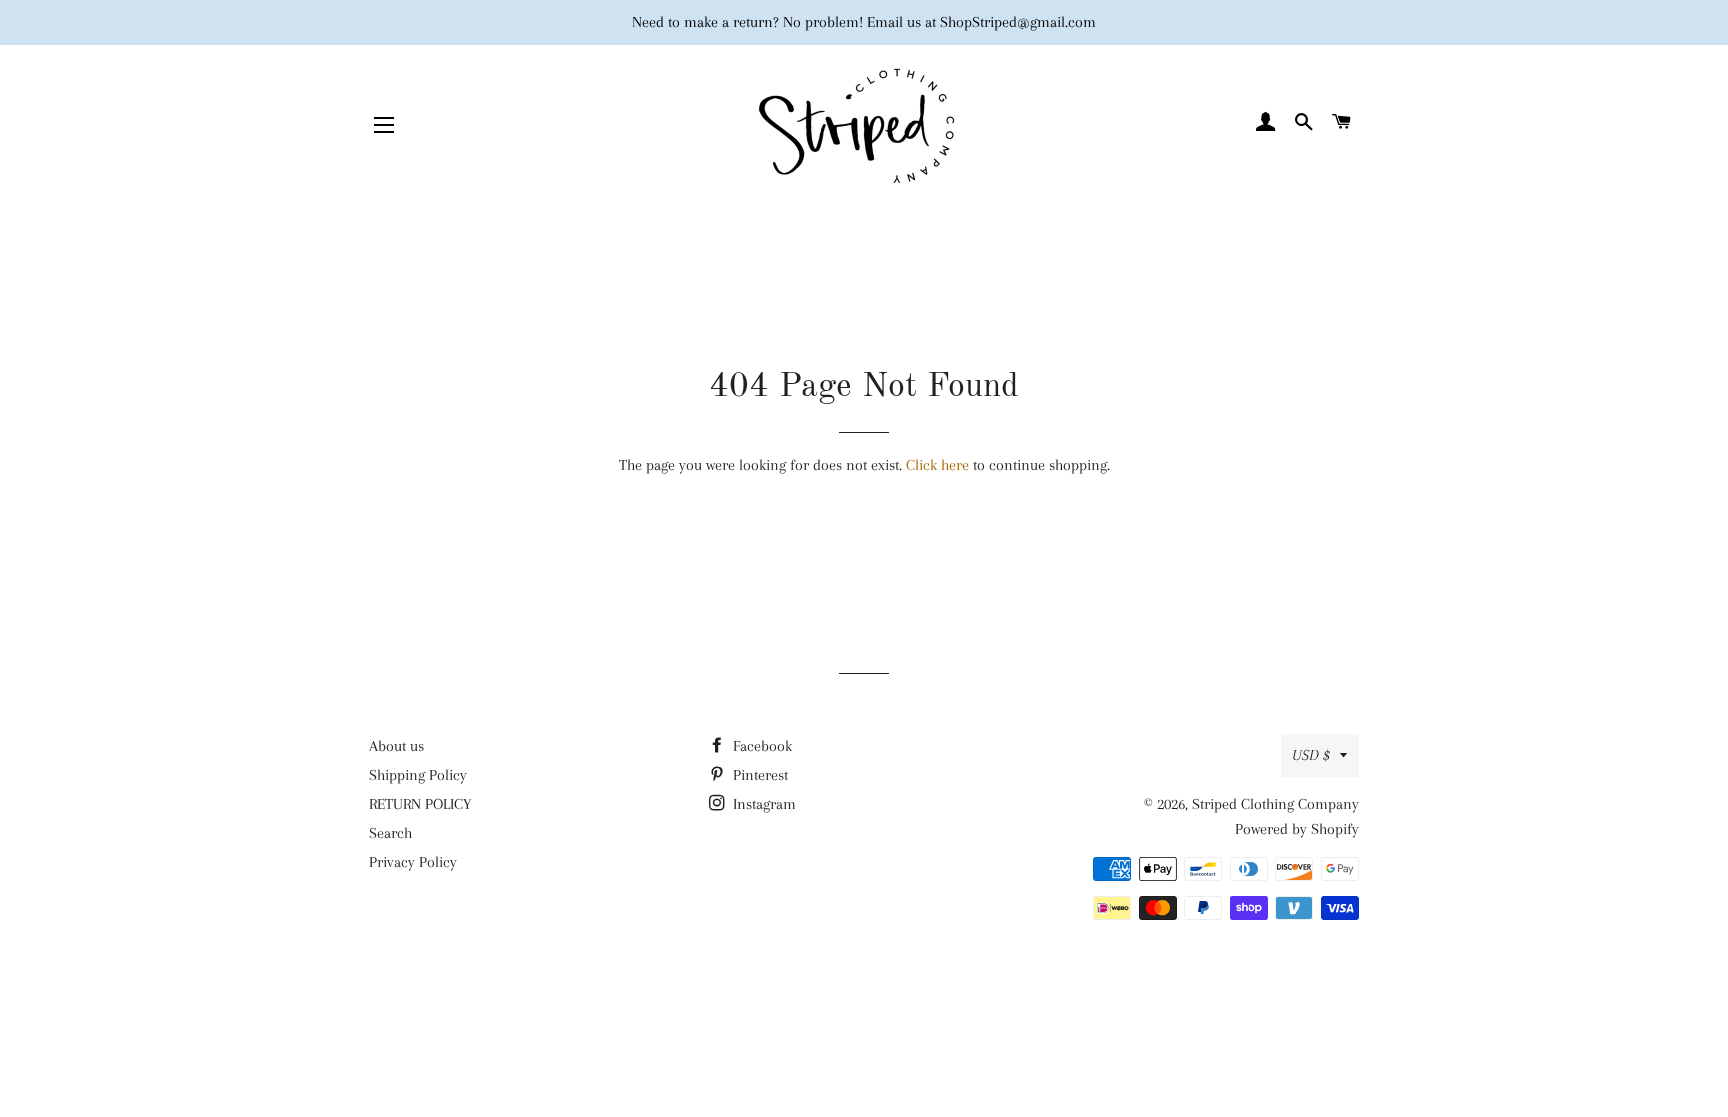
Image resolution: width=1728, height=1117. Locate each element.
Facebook (760, 746)
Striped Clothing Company (1275, 804)
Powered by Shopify (1297, 829)
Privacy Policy (413, 862)
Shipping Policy (418, 775)
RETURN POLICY (420, 804)
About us (396, 746)
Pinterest (758, 775)
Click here (937, 465)
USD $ (1311, 755)
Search (390, 833)
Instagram (762, 804)
